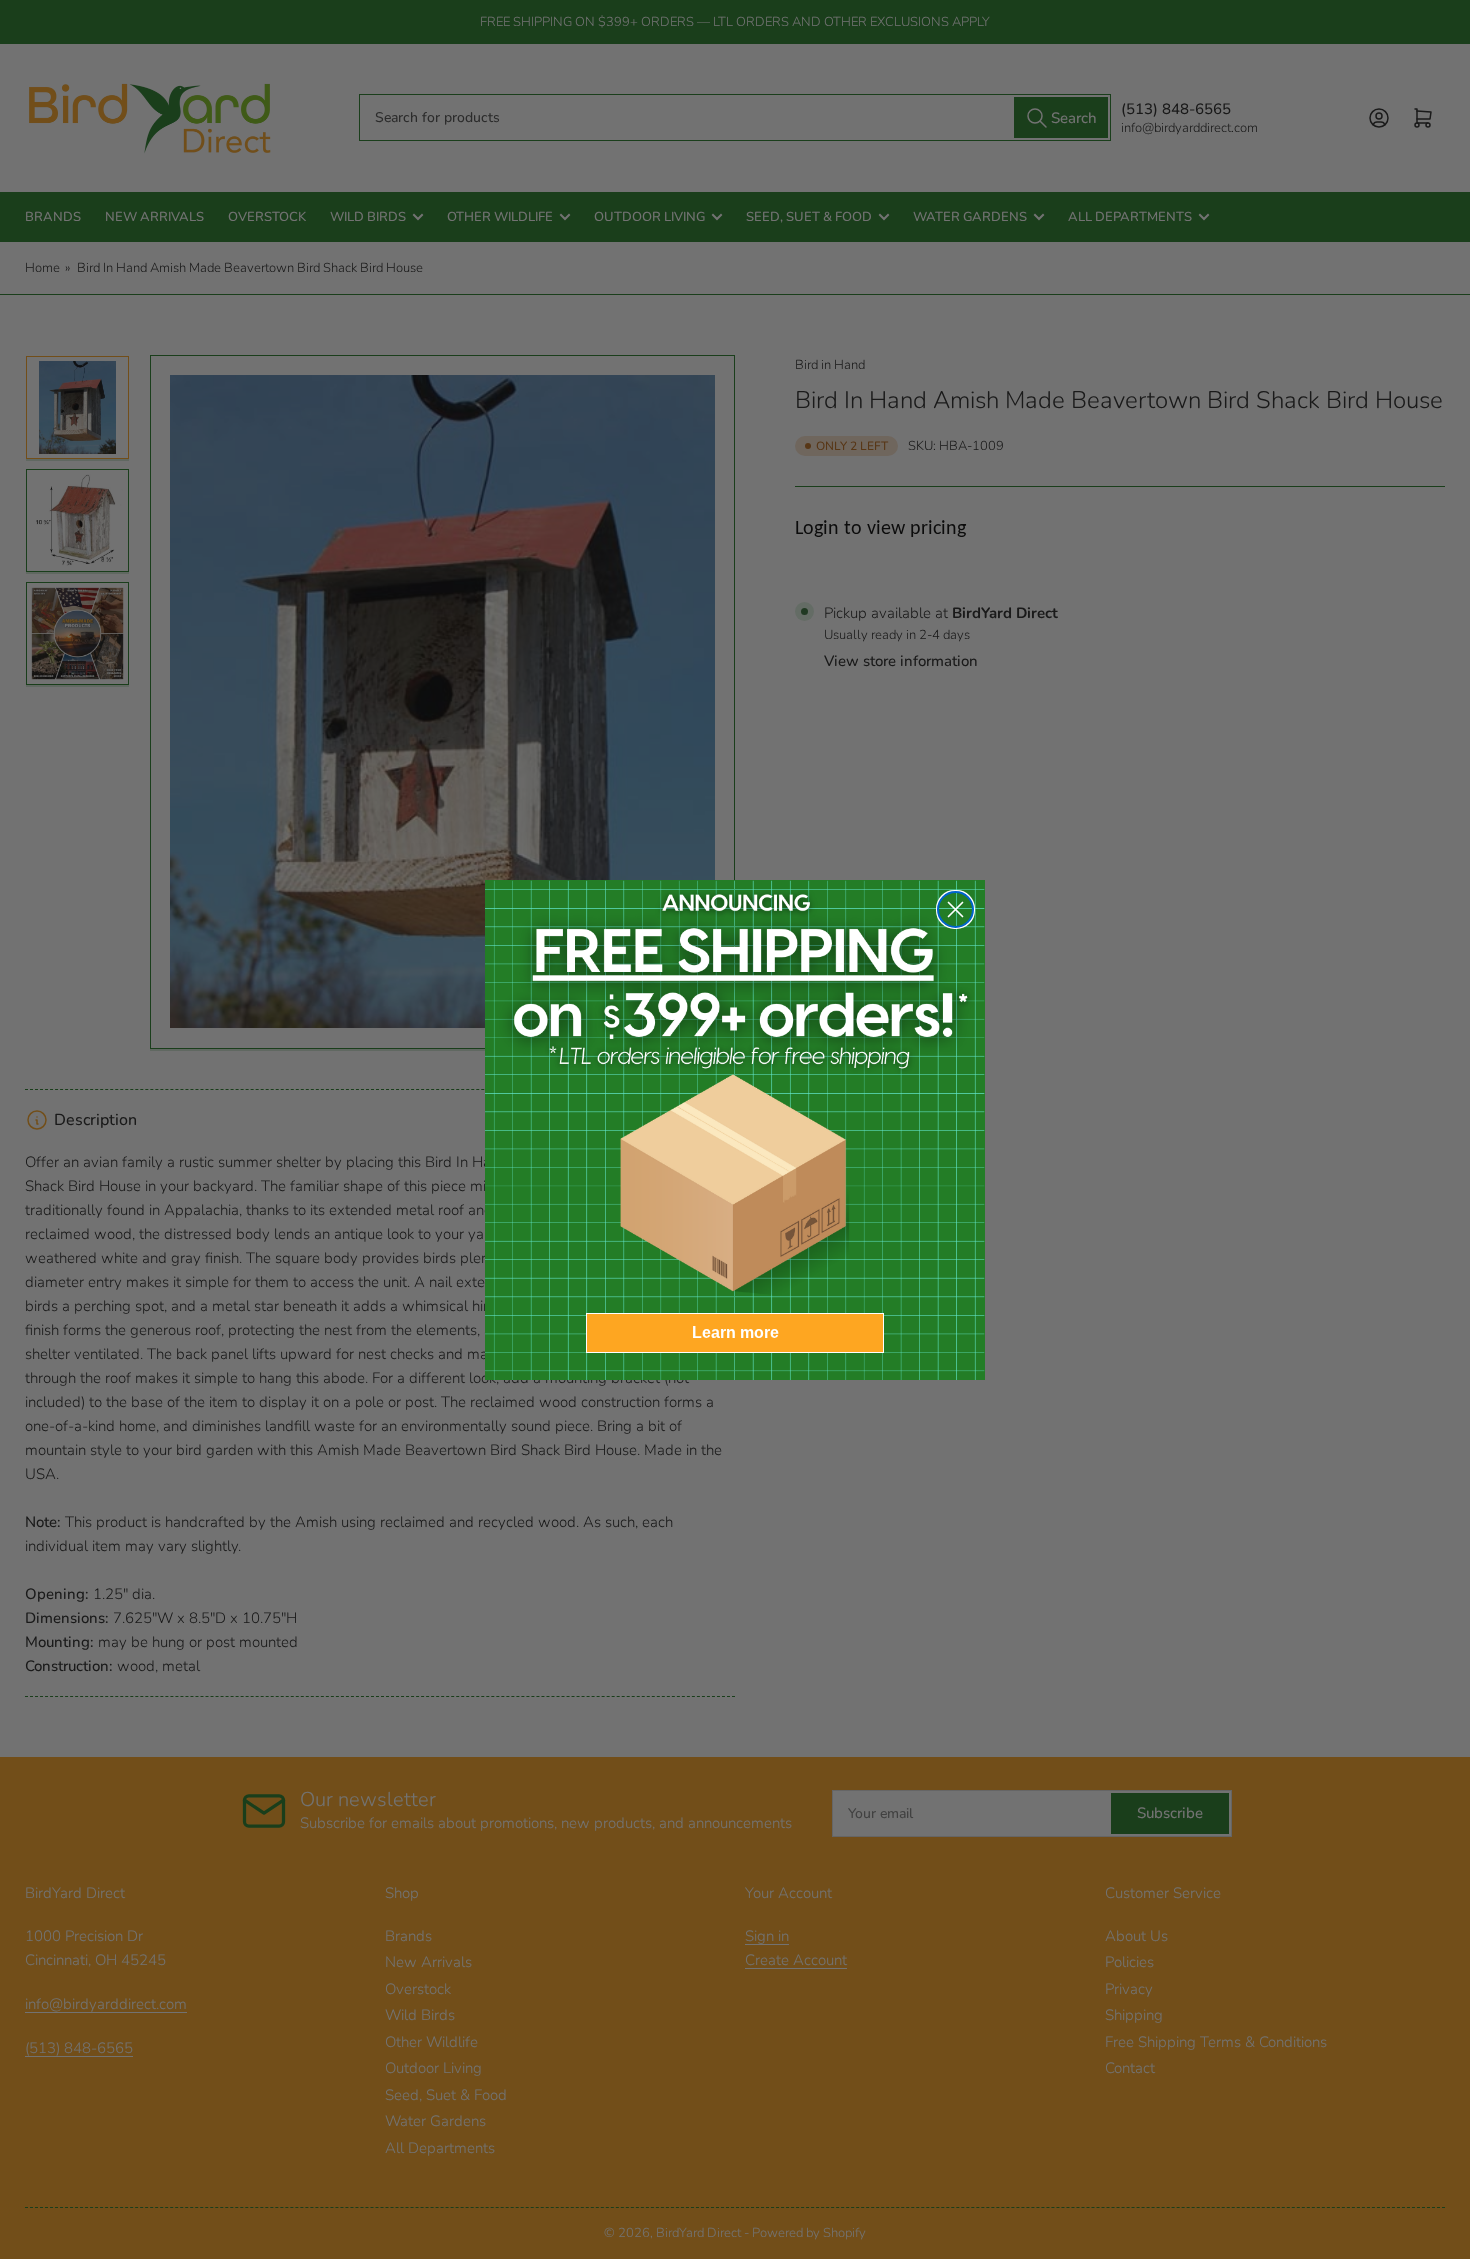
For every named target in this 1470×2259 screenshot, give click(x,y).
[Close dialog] (955, 909)
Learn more (735, 1332)
